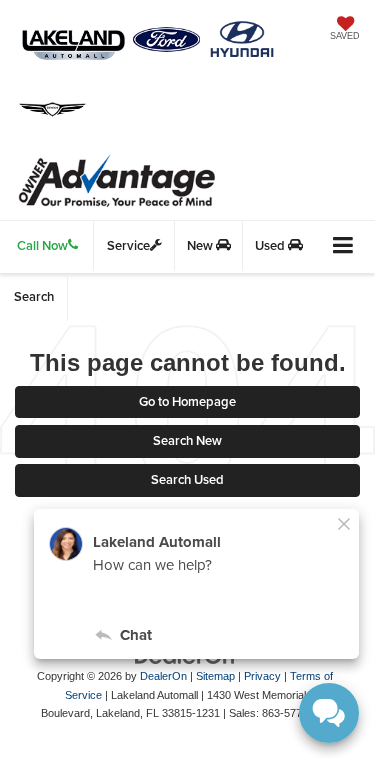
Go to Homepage (187, 401)
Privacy (262, 676)
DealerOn (163, 676)
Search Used (187, 479)
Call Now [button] (42, 245)
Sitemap (215, 676)
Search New (187, 440)
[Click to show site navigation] (343, 246)
